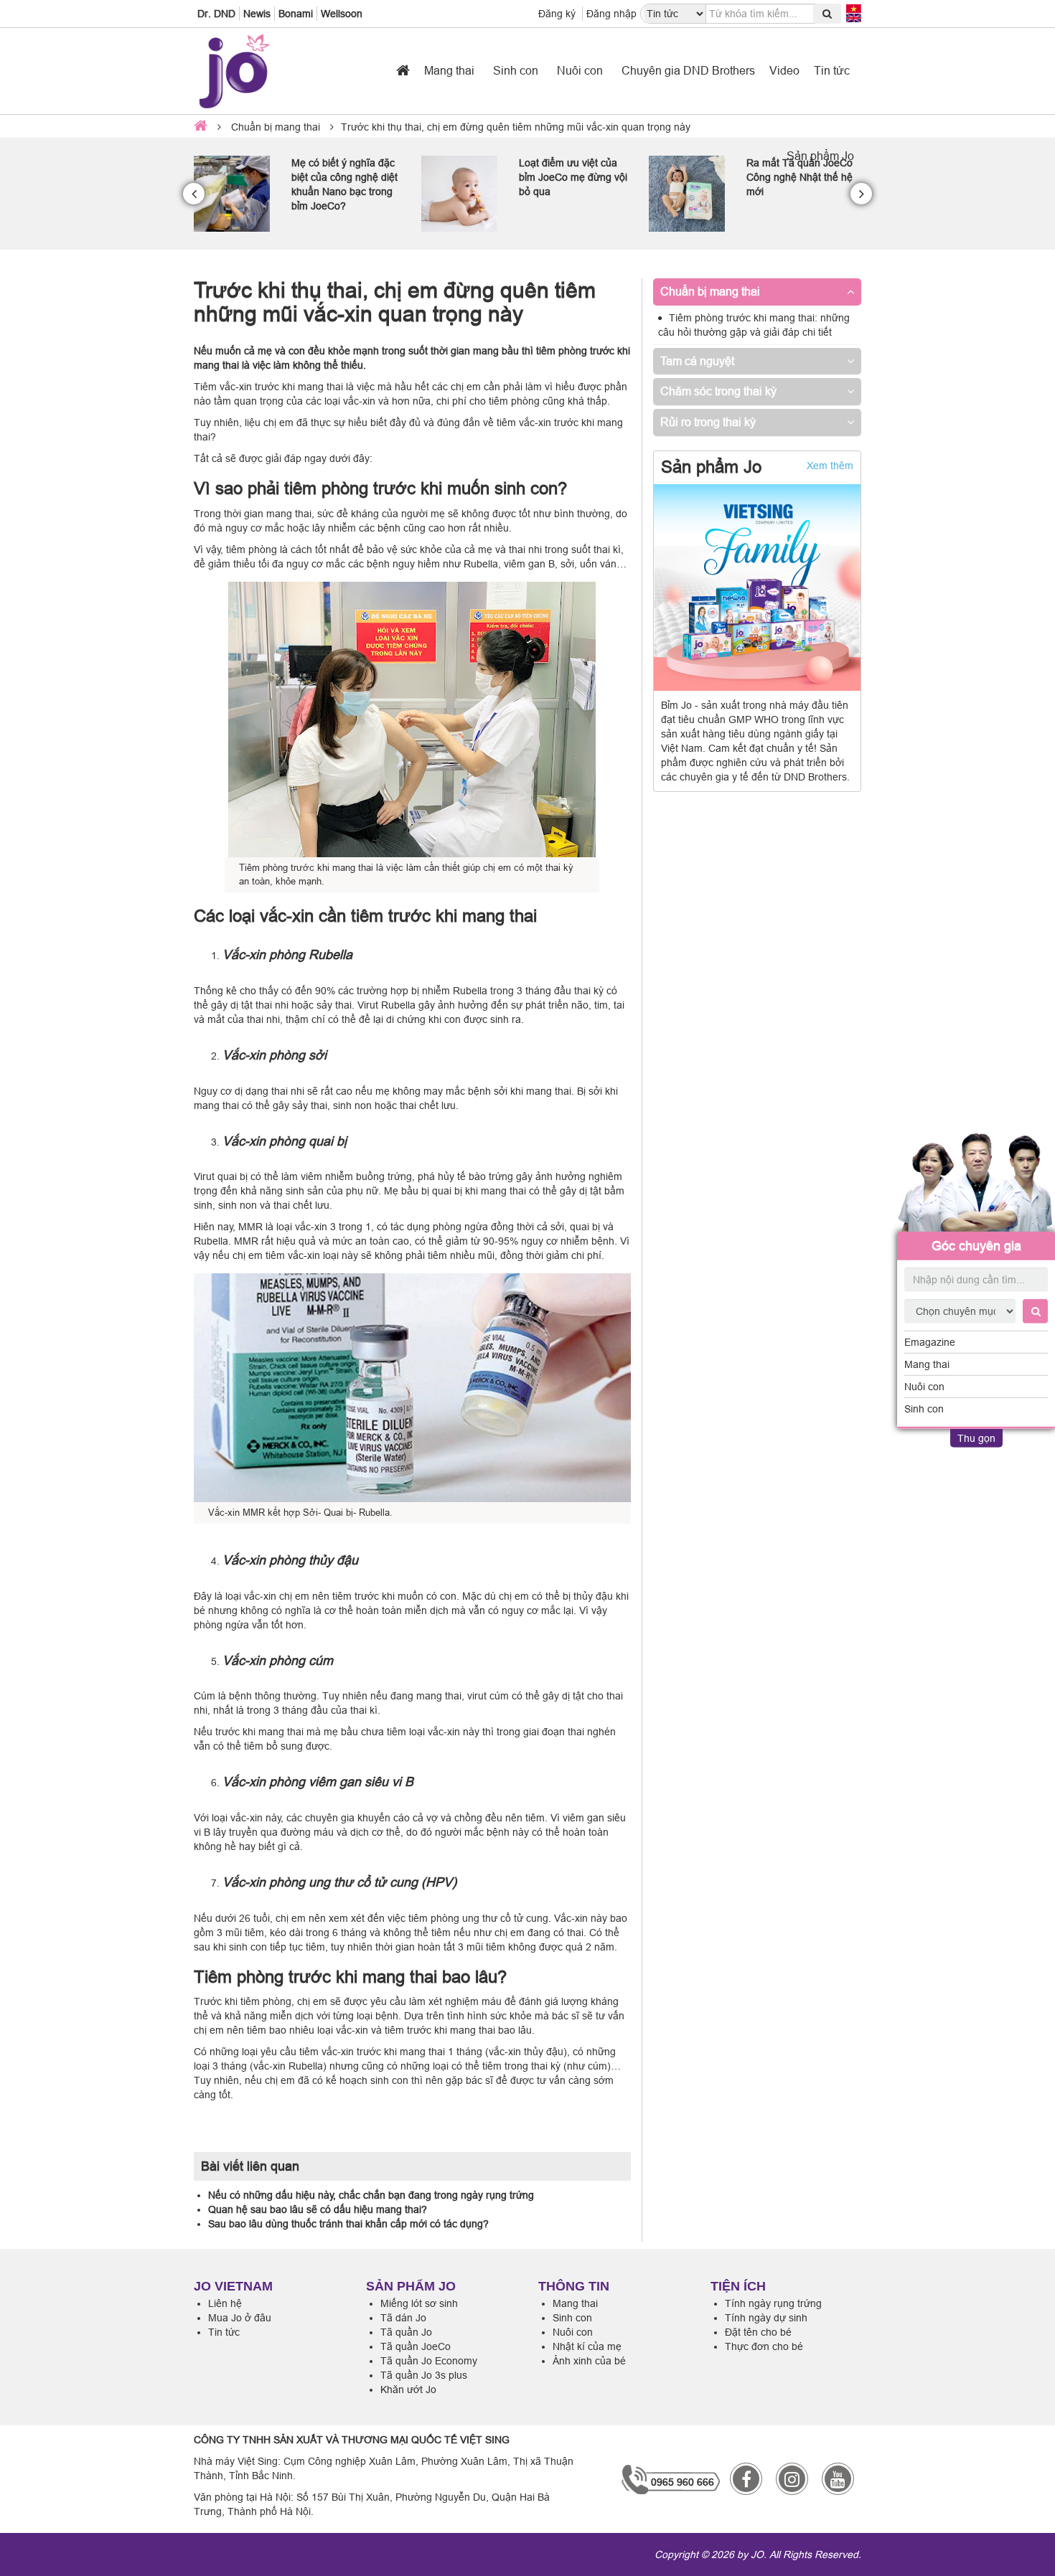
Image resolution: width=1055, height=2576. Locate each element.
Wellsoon (342, 14)
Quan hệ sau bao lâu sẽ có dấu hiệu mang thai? (318, 2209)
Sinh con (924, 1409)
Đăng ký (557, 14)
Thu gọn (976, 1438)
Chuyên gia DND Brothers (688, 70)
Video (784, 70)
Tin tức (832, 70)
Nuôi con (924, 1387)
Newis (257, 14)
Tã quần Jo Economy (429, 2361)
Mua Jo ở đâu (240, 2318)
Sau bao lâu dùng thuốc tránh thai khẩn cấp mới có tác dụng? (348, 2224)
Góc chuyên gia (976, 1246)
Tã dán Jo (403, 2318)
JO (757, 2554)
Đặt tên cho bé (758, 2332)
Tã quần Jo (406, 2332)
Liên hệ (225, 2303)
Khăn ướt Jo (408, 2389)
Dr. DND (216, 14)
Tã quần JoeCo (416, 2346)
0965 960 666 (683, 2482)
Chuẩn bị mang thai (276, 127)
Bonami (296, 14)
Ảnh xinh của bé (589, 2361)
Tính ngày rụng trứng (773, 2303)
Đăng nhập (611, 14)
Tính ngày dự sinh (766, 2318)
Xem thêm (830, 466)
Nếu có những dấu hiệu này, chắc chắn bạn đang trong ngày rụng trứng (371, 2195)
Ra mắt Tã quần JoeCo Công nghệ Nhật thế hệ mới (572, 177)
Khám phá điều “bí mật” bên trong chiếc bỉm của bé (801, 177)
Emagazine (930, 1342)
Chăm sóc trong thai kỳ (718, 391)
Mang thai (927, 1364)
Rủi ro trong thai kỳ (708, 422)
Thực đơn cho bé (764, 2346)
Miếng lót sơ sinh (419, 2303)
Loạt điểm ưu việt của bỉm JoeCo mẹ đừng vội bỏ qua (346, 177)
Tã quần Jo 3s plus (424, 2375)
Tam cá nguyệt (697, 361)
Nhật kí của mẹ (587, 2346)
